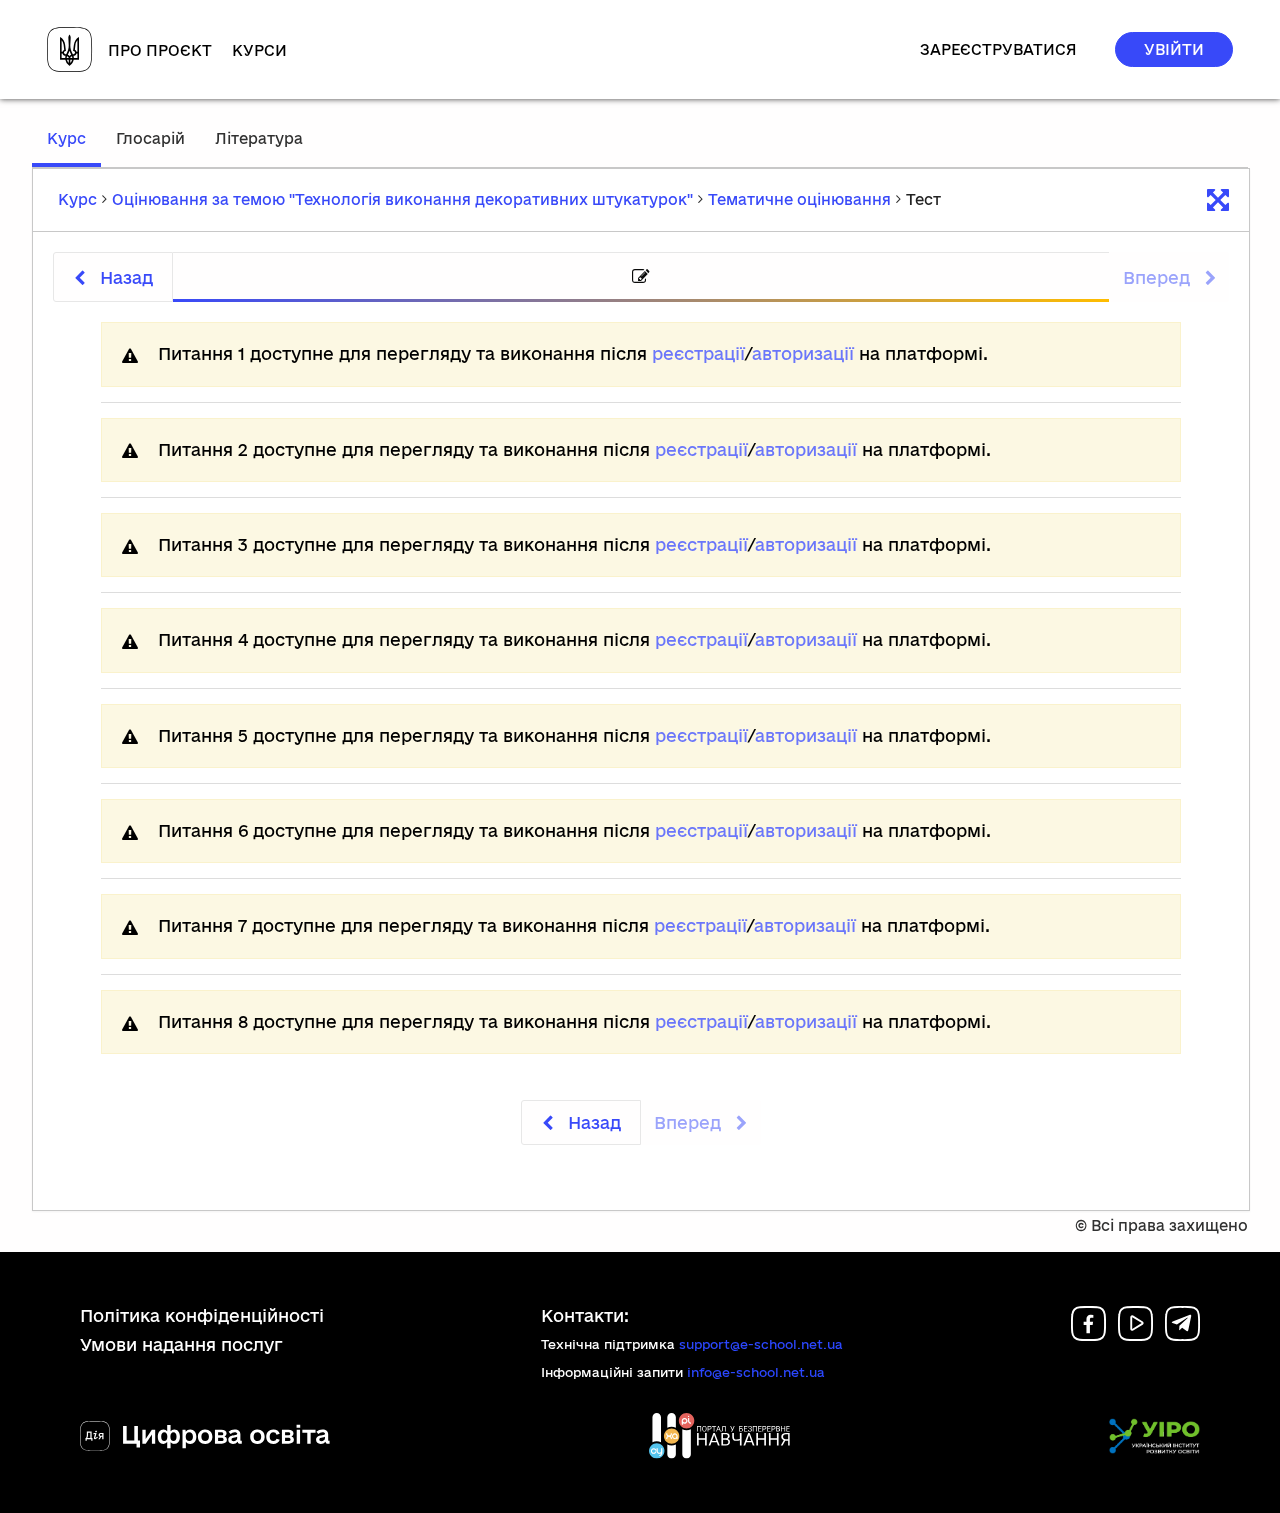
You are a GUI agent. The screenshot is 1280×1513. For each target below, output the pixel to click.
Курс (74, 148)
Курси (259, 50)
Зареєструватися (998, 49)
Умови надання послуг (181, 1344)
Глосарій (150, 138)
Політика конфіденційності (202, 1315)
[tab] (641, 277)
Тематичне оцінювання (799, 199)
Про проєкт (160, 50)
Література (259, 138)
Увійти (1174, 49)
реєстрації (698, 353)
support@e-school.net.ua (761, 1344)
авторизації (803, 353)
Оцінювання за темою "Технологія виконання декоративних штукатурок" (402, 199)
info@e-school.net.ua (756, 1372)
